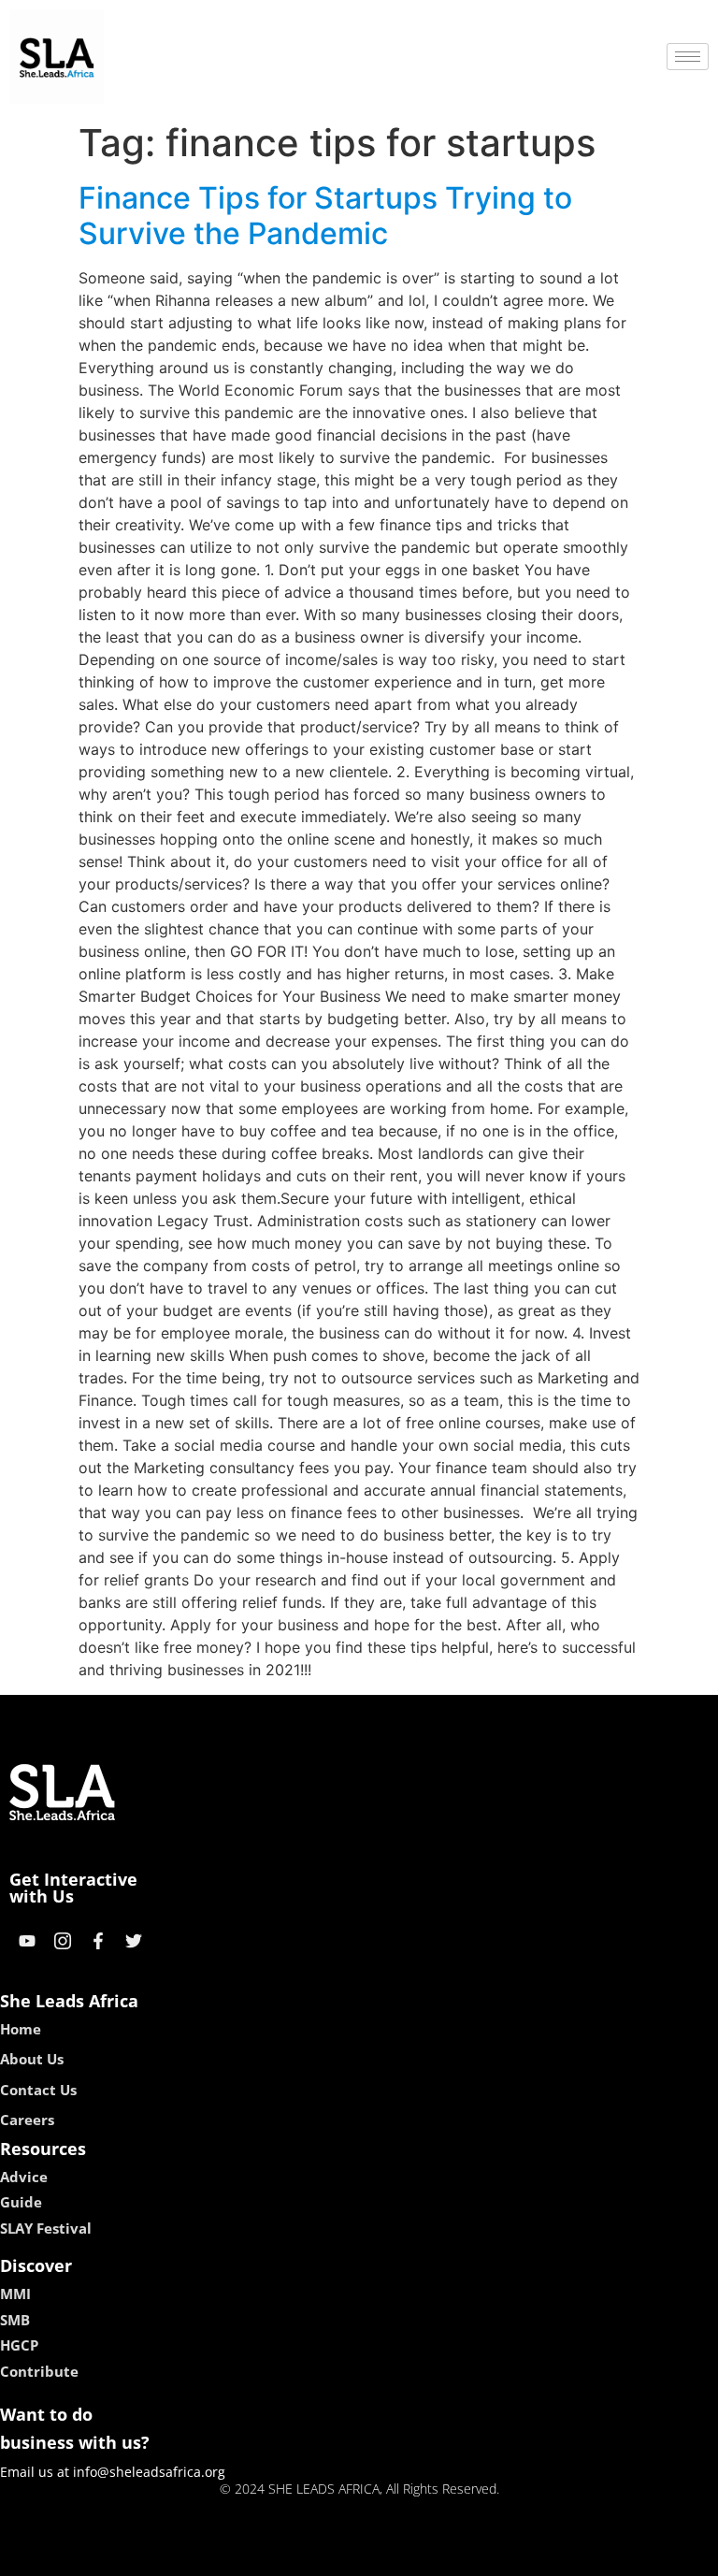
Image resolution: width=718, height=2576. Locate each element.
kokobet (231, 2555)
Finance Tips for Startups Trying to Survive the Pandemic (325, 216)
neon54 (490, 2555)
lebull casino (309, 2555)
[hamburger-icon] (688, 57)
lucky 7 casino (409, 2555)
